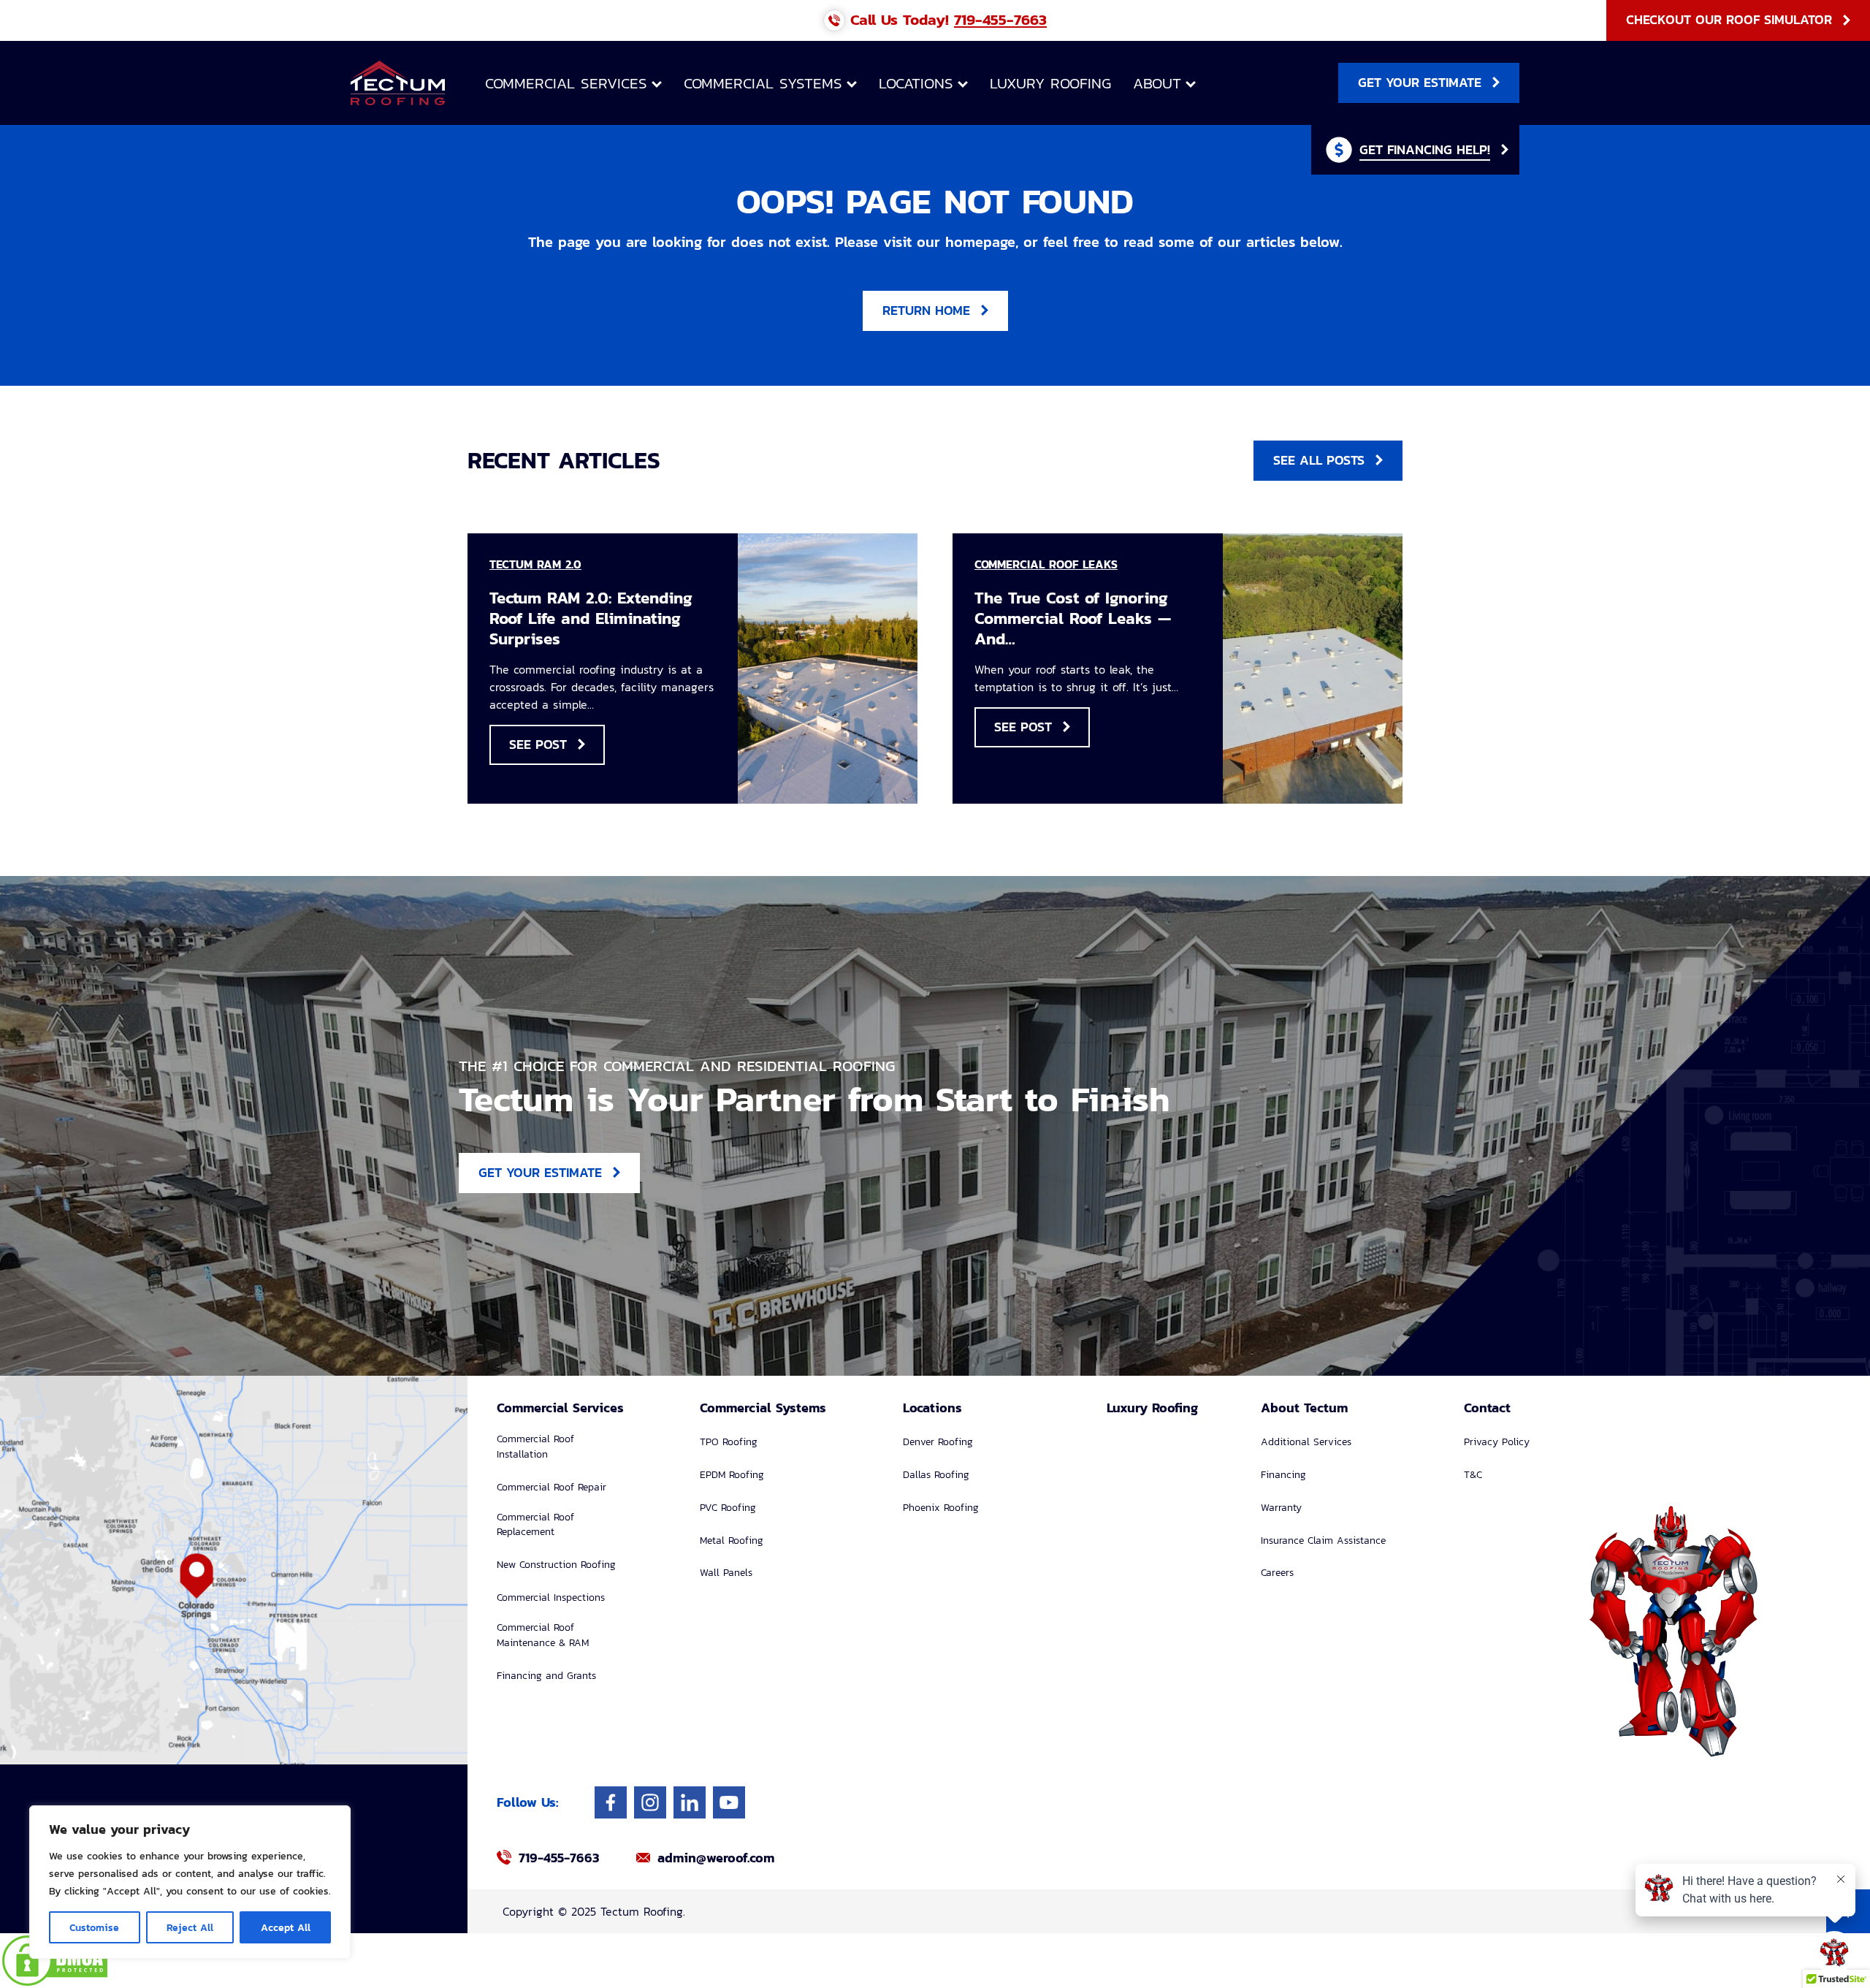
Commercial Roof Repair (552, 1487)
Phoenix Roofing (941, 1508)
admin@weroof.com (716, 1858)
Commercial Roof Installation (535, 1447)
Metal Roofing (732, 1540)
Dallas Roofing (936, 1475)
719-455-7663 (1000, 19)
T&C (1473, 1475)
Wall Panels (726, 1573)
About (1157, 83)
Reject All (190, 1927)
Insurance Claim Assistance (1323, 1540)
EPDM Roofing (732, 1475)
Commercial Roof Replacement (535, 1525)
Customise (94, 1927)
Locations (916, 83)
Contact (1487, 1408)
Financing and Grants (546, 1676)
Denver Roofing (938, 1442)
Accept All (286, 1927)
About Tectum (1304, 1408)
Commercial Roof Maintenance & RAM (543, 1635)
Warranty (1281, 1508)
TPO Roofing (729, 1442)
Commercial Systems (763, 83)
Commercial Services (566, 83)
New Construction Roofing (556, 1565)
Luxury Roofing (1050, 83)
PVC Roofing (728, 1508)
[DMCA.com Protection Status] (935, 1961)
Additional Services (1306, 1442)
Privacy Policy (1497, 1442)
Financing (1283, 1475)
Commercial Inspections (551, 1597)
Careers (1277, 1573)
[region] (190, 1882)
